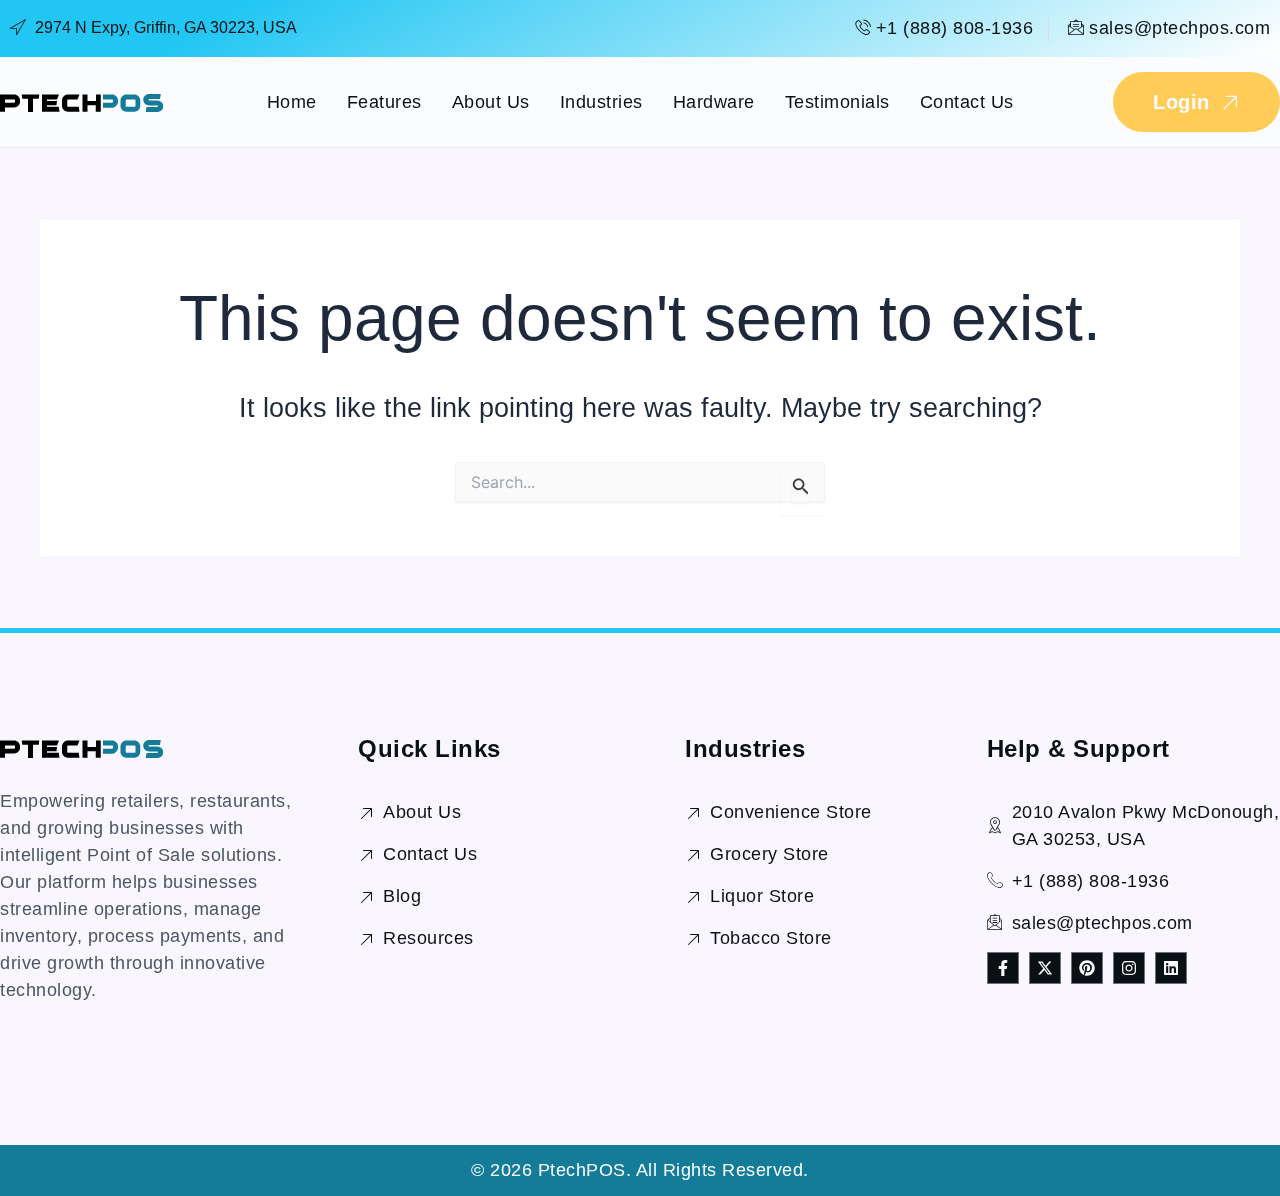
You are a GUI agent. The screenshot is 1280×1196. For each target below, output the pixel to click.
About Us (491, 102)
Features (384, 102)
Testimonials (837, 102)
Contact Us (967, 102)
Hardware (714, 102)
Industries (601, 102)
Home (292, 102)
